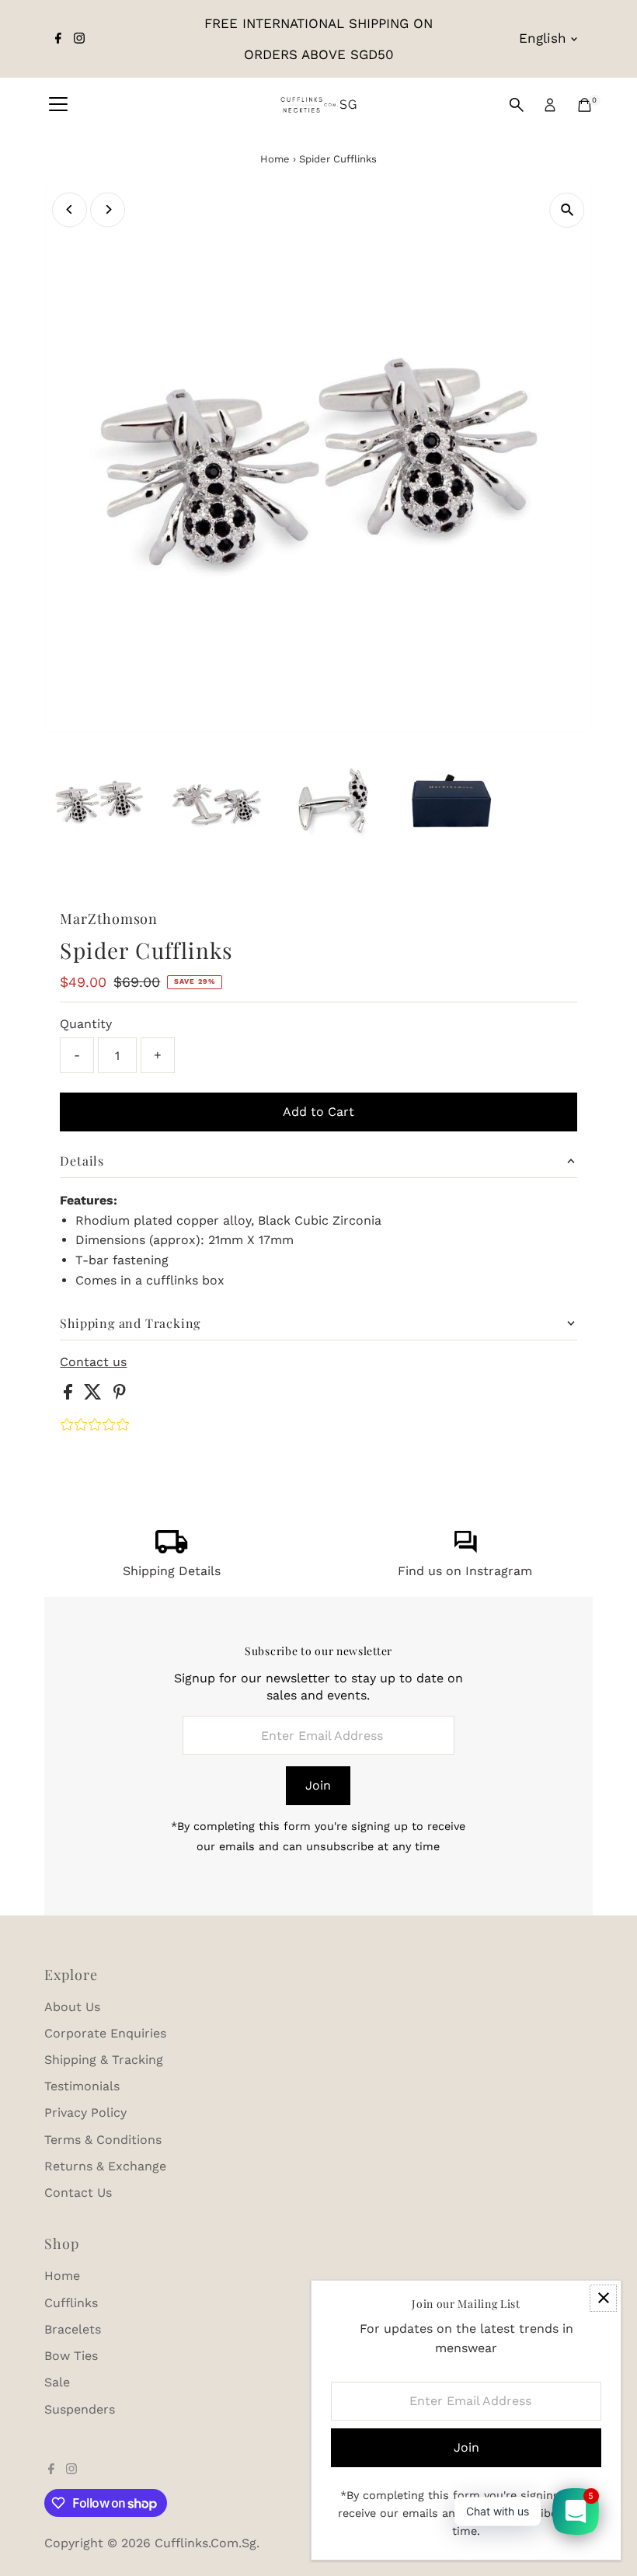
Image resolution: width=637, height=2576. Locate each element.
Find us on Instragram (465, 1571)
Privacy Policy (85, 2112)
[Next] (108, 209)
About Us (72, 2007)
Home (275, 159)
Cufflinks (71, 2303)
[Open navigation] (58, 105)
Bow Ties (71, 2356)
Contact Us (78, 2193)
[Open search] (517, 105)
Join (318, 1785)
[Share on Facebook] (70, 1395)
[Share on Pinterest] (120, 1395)
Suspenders (80, 2409)
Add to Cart (318, 1112)
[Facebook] (58, 39)
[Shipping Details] (172, 1549)
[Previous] (70, 209)
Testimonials (82, 2086)
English (543, 38)
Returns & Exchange (105, 2166)
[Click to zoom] (567, 210)
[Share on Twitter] (95, 1395)
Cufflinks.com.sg (205, 2543)
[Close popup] (603, 2298)
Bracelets (73, 2329)
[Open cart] (585, 105)
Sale (57, 2382)
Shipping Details (172, 1571)
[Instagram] (79, 39)
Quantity (86, 1024)
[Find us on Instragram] (465, 1549)
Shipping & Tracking (104, 2060)
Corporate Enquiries (105, 2033)
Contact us (93, 1362)
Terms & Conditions (103, 2140)
